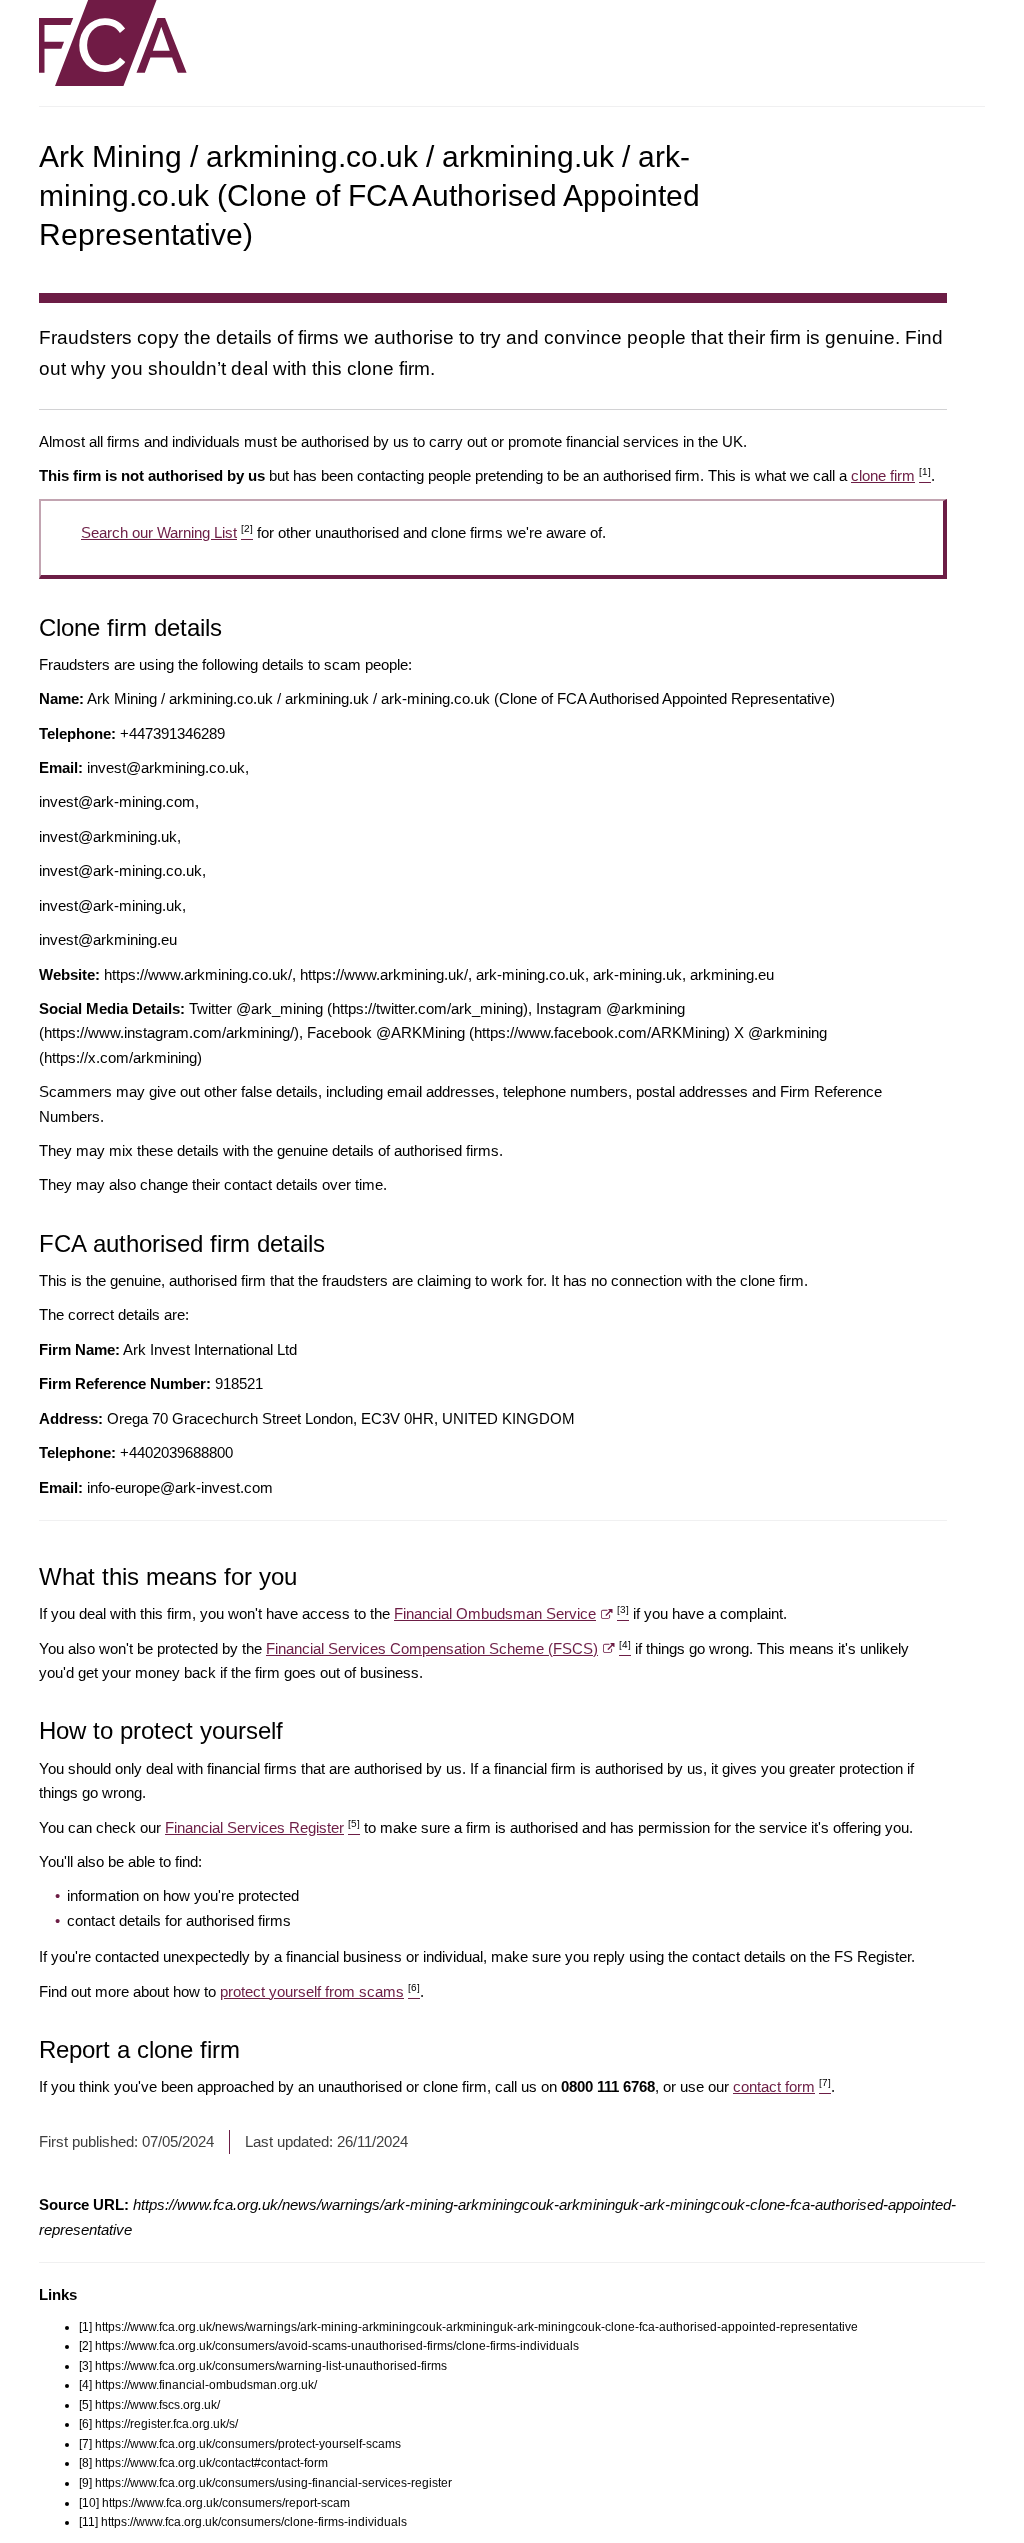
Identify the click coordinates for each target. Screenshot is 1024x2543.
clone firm (891, 475)
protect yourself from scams (320, 1991)
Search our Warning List (167, 532)
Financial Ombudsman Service (511, 1613)
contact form (782, 2086)
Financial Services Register (262, 1827)
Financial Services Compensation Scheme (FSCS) (448, 1648)
